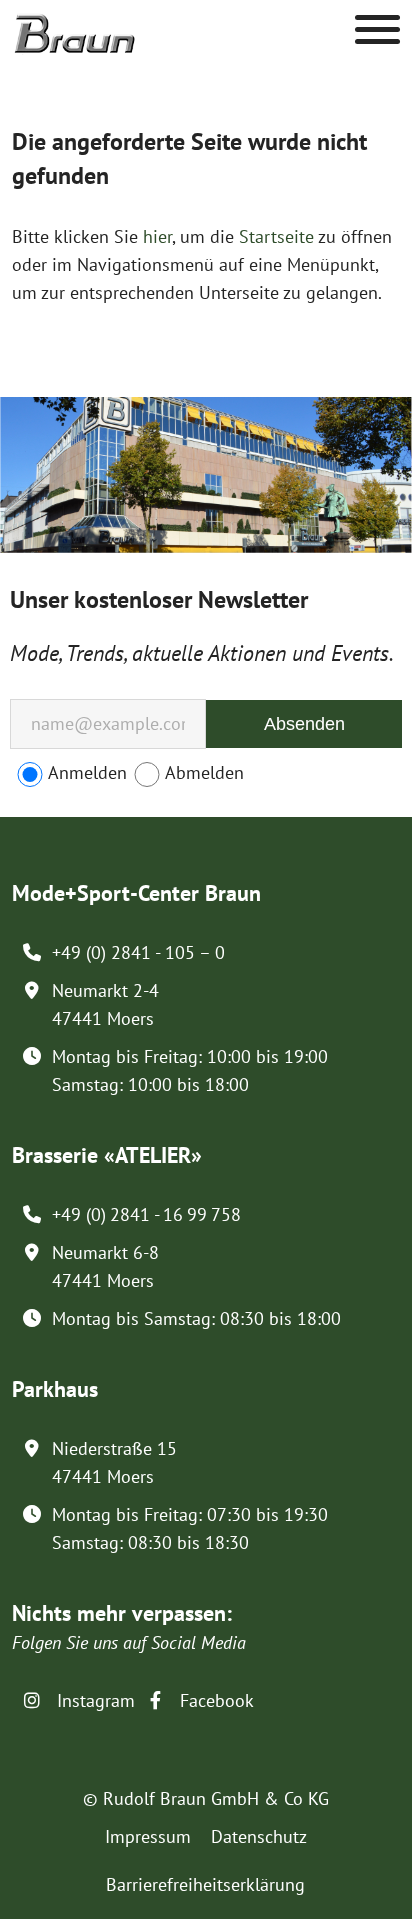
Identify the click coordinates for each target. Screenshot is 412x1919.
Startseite (276, 236)
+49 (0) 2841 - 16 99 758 (146, 1214)
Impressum (148, 1836)
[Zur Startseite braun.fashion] (74, 23)
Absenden (304, 724)
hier (157, 236)
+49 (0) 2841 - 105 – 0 (138, 952)
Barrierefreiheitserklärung (205, 1884)
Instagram (93, 1700)
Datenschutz (259, 1836)
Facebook (214, 1700)
